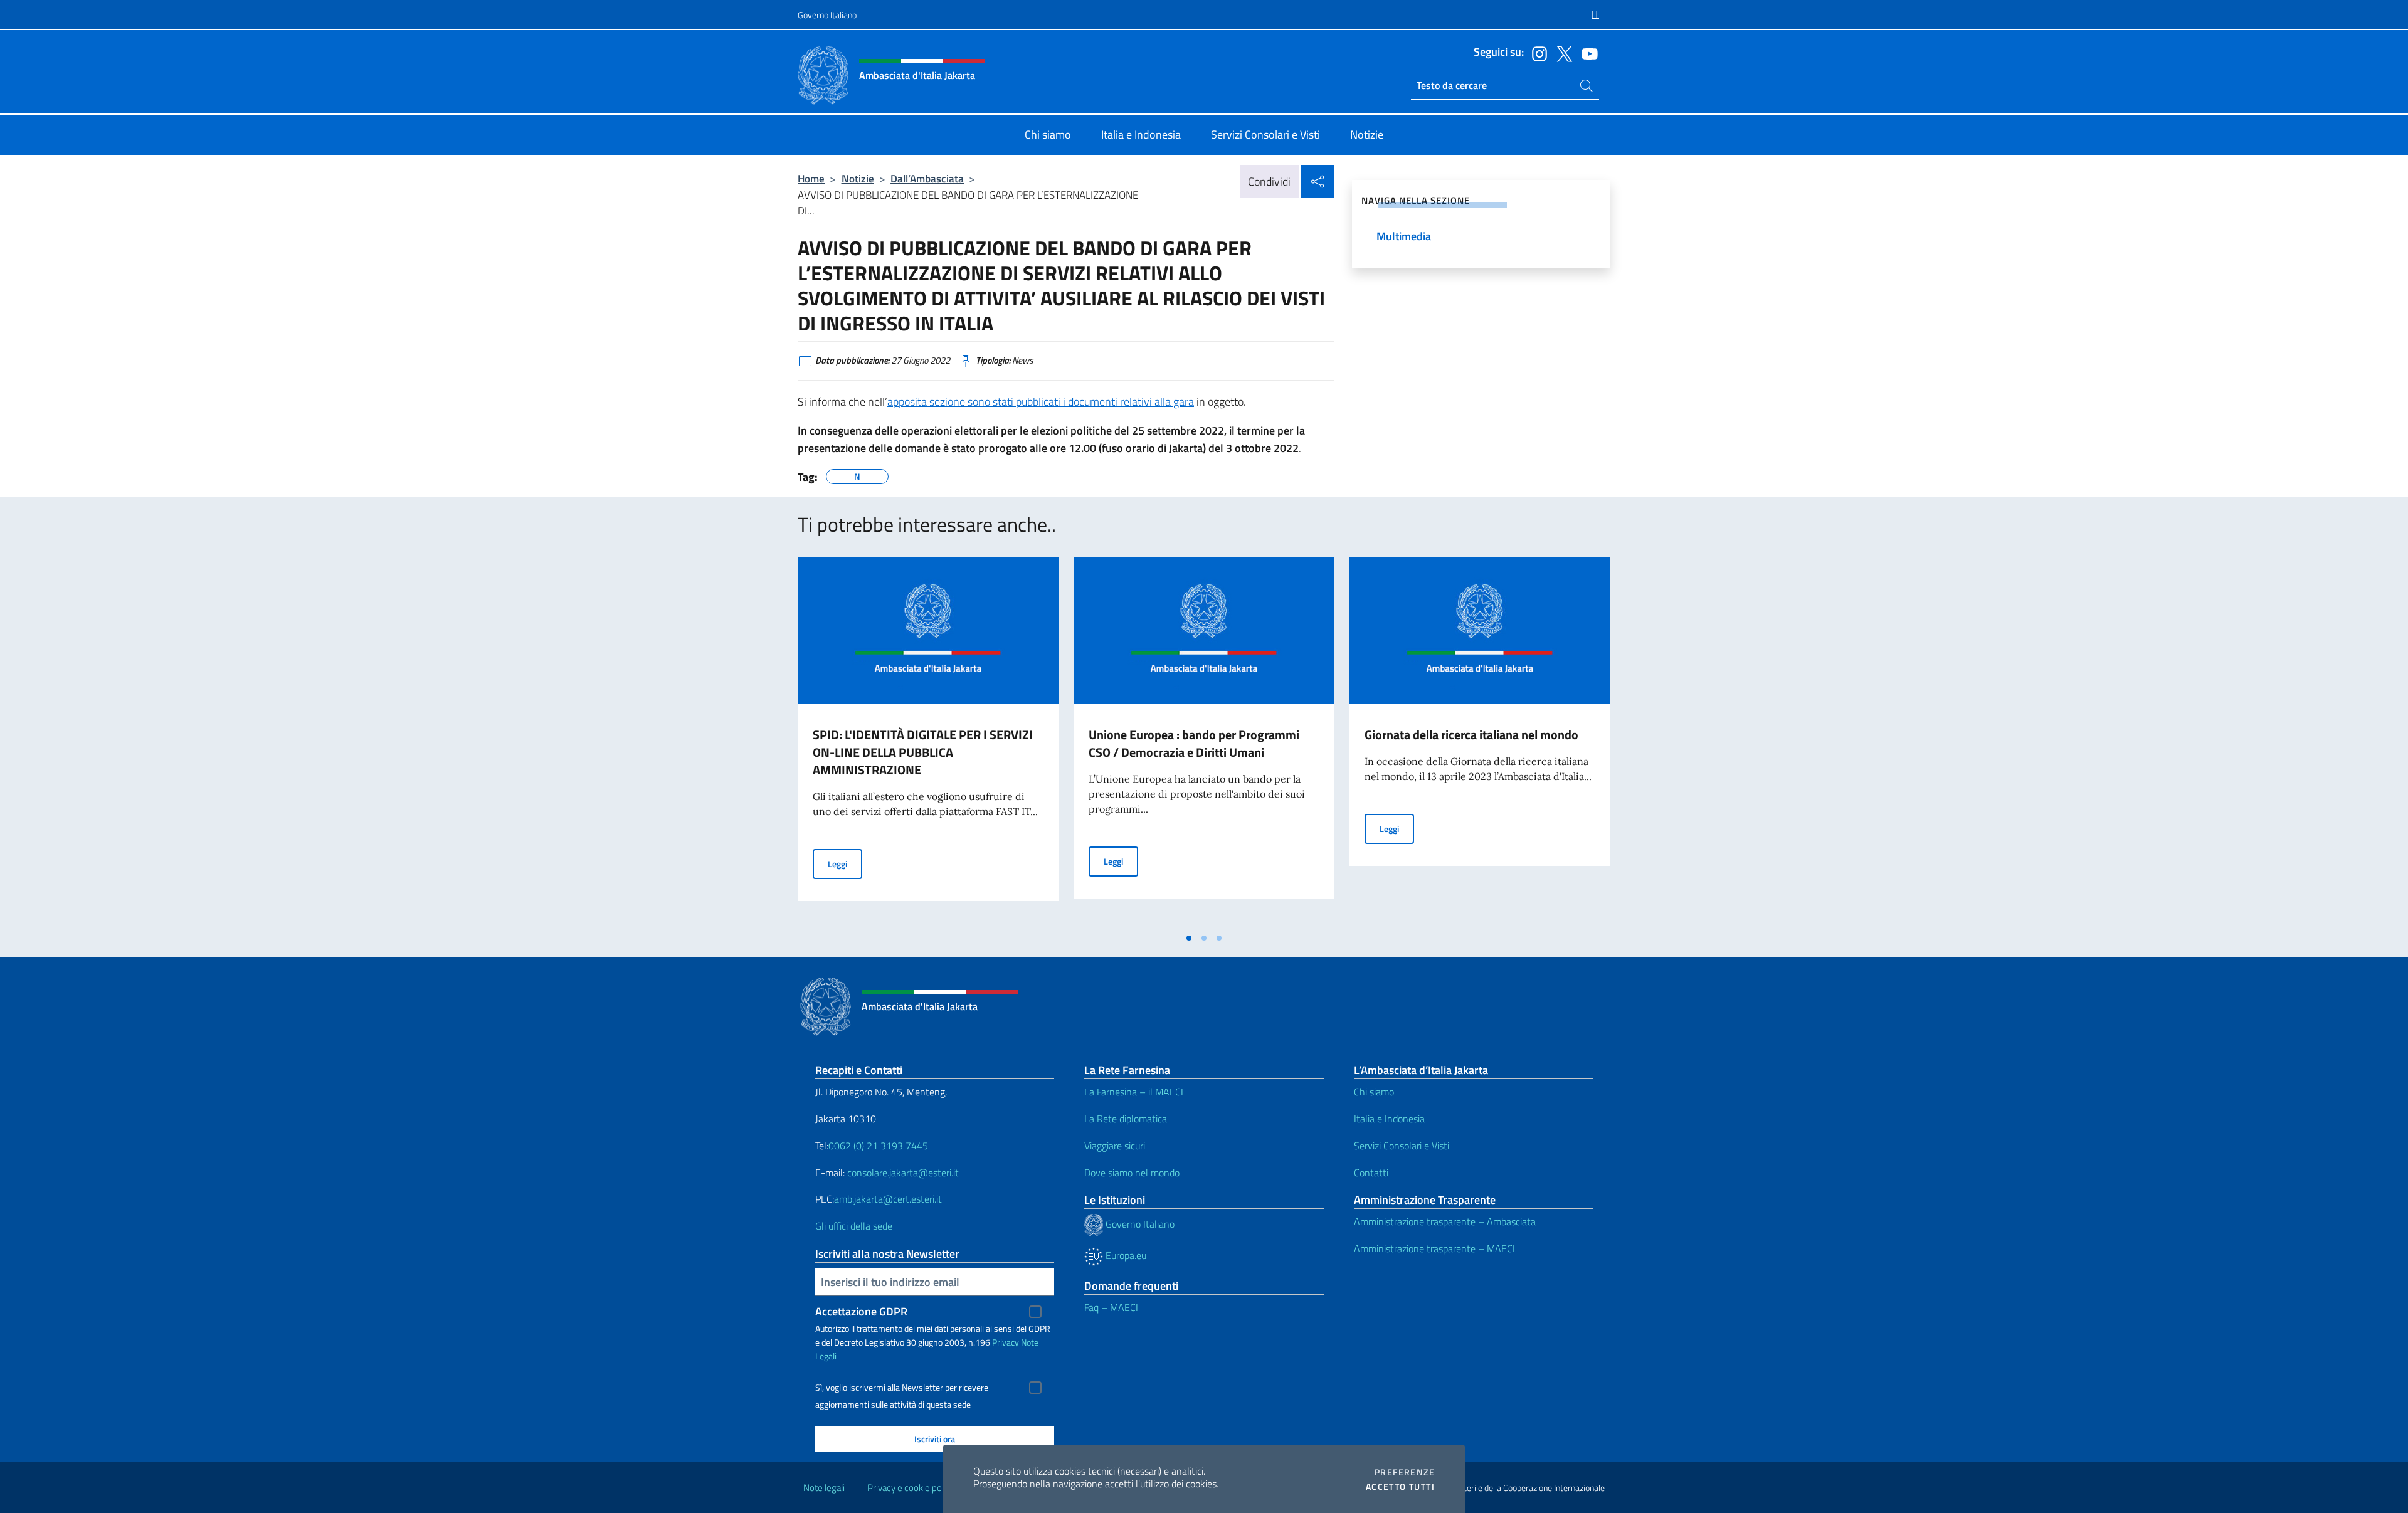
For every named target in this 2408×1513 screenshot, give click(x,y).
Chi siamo (1374, 1092)
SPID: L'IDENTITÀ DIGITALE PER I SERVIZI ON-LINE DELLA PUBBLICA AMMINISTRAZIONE (923, 752)
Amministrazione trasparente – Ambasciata (1445, 1221)
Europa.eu (1125, 1255)
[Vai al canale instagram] (1536, 53)
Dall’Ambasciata (927, 178)
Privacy (1006, 1342)
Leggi (845, 863)
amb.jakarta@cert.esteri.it (888, 1199)
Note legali (824, 1488)
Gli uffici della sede (854, 1226)
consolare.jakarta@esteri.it (903, 1173)
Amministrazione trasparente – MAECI (1434, 1248)
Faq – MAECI (1111, 1307)
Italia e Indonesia (1389, 1119)
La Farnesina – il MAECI (1134, 1092)
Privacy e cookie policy (911, 1488)
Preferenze (1405, 1472)
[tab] (1189, 938)
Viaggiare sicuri (1115, 1146)
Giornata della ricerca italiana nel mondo (1471, 735)
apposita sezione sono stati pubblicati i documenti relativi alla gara (1041, 402)
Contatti (1371, 1173)
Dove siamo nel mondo (1132, 1173)
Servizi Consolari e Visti (1402, 1146)
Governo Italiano (827, 15)
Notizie (858, 178)
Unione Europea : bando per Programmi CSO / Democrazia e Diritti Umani (1194, 743)
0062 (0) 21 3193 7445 (878, 1146)
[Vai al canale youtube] (1587, 53)
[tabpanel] (928, 742)
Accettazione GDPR (861, 1311)
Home (811, 178)
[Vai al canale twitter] (1561, 53)
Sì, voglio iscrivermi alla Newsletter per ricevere (902, 1388)
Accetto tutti (1400, 1487)
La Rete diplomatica (1126, 1119)
